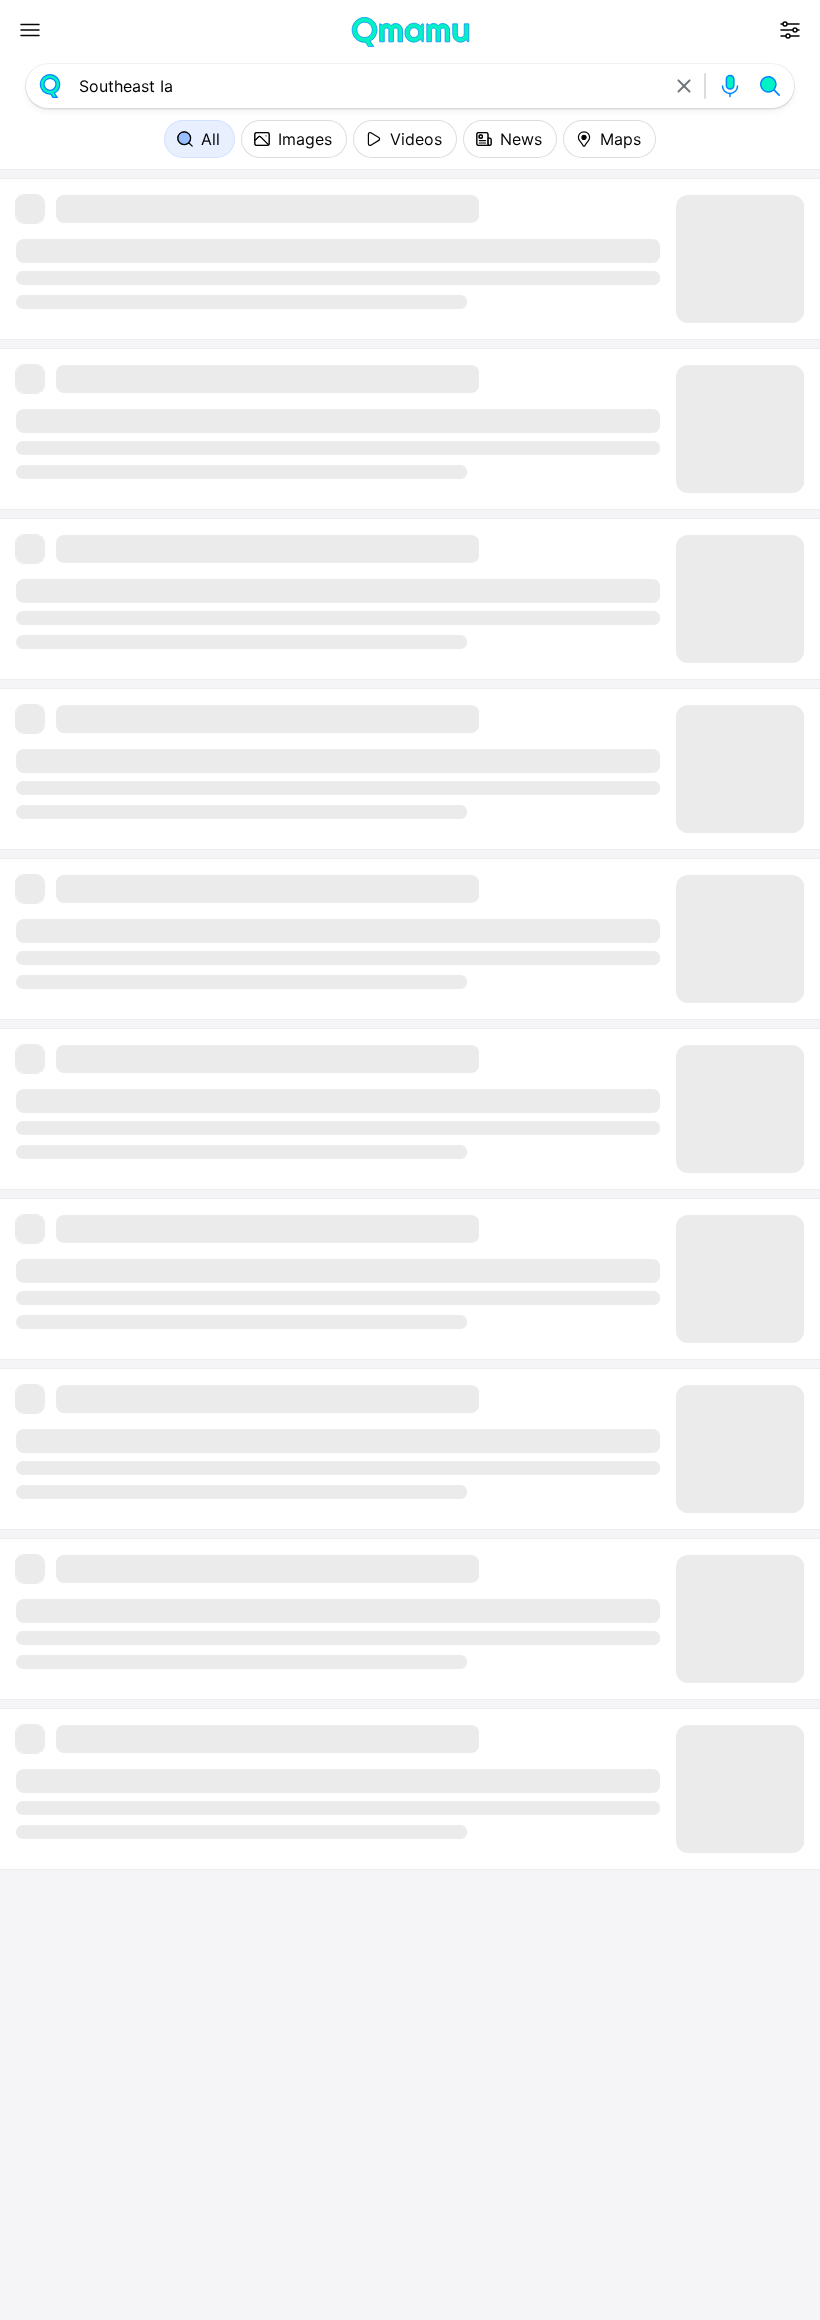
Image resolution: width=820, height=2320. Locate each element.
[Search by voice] (730, 86)
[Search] (770, 86)
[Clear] (684, 86)
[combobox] (367, 86)
